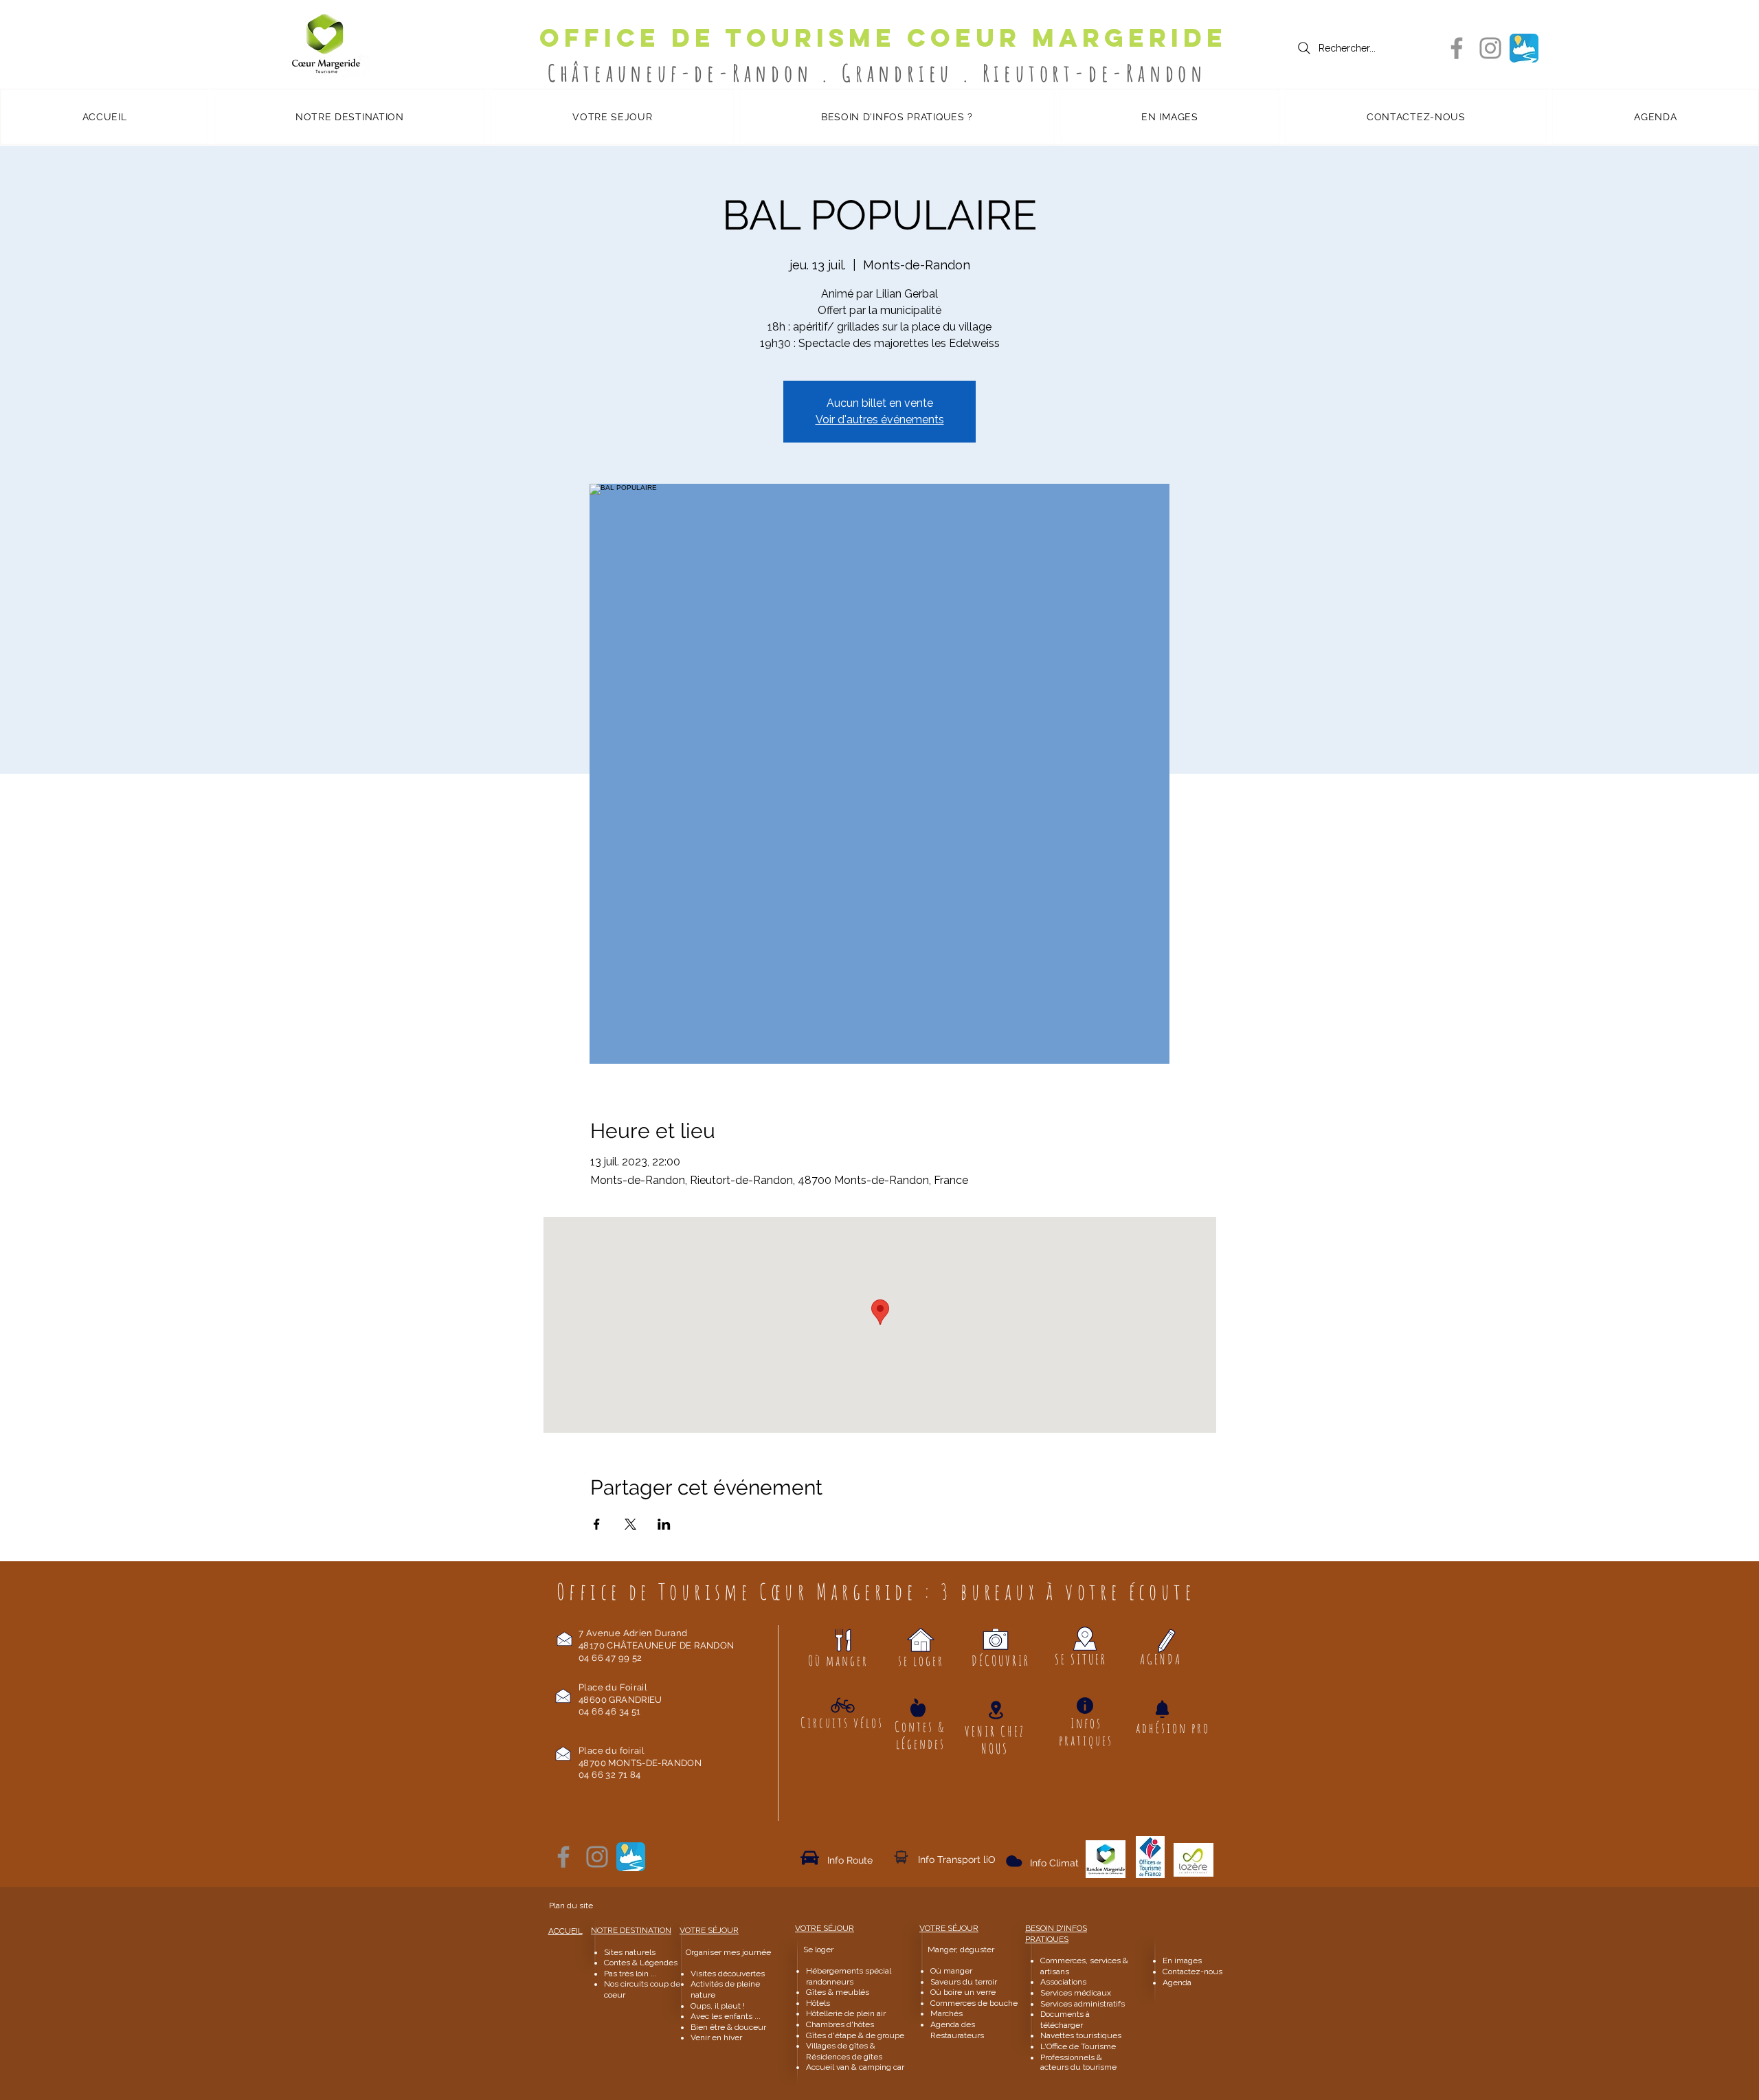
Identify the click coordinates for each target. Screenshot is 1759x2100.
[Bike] (843, 1705)
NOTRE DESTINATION (631, 1930)
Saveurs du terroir (964, 1982)
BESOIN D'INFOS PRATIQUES (1056, 1934)
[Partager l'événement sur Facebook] (597, 1524)
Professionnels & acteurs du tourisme (1078, 2062)
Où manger (951, 1971)
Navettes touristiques (1081, 2035)
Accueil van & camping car (855, 2067)
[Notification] (1162, 1709)
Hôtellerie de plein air (846, 2013)
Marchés (948, 2013)
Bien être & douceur (728, 2027)
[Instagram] (1490, 48)
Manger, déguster (955, 1950)
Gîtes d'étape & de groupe (855, 2035)
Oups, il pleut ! (718, 2006)
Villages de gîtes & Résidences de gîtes (844, 2051)
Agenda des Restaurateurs (957, 2030)
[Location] (996, 1710)
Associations (1063, 1982)
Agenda (1177, 1982)
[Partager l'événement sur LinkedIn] (664, 1524)
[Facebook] (1457, 48)
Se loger (818, 1950)
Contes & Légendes (641, 1963)
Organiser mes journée (728, 1952)
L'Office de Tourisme (1078, 2046)
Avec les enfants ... (726, 2016)
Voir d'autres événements (880, 420)
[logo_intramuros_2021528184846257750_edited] (1524, 48)
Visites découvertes (728, 1974)
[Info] (1085, 1706)
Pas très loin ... (630, 1974)
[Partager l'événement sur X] (630, 1524)
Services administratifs (1083, 2004)
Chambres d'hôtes (840, 2024)
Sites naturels (630, 1952)
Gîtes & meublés (838, 1992)
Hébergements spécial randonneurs (849, 1976)
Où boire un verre (963, 1992)
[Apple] (918, 1707)
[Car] (810, 1857)
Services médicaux (1076, 1993)
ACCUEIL (565, 1931)
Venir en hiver (716, 2037)
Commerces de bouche (974, 2003)
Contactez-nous (1194, 1971)
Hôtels (818, 2003)
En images (1182, 1961)
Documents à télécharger (1065, 2020)
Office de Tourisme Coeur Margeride (883, 38)
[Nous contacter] (564, 1639)
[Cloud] (901, 1857)
